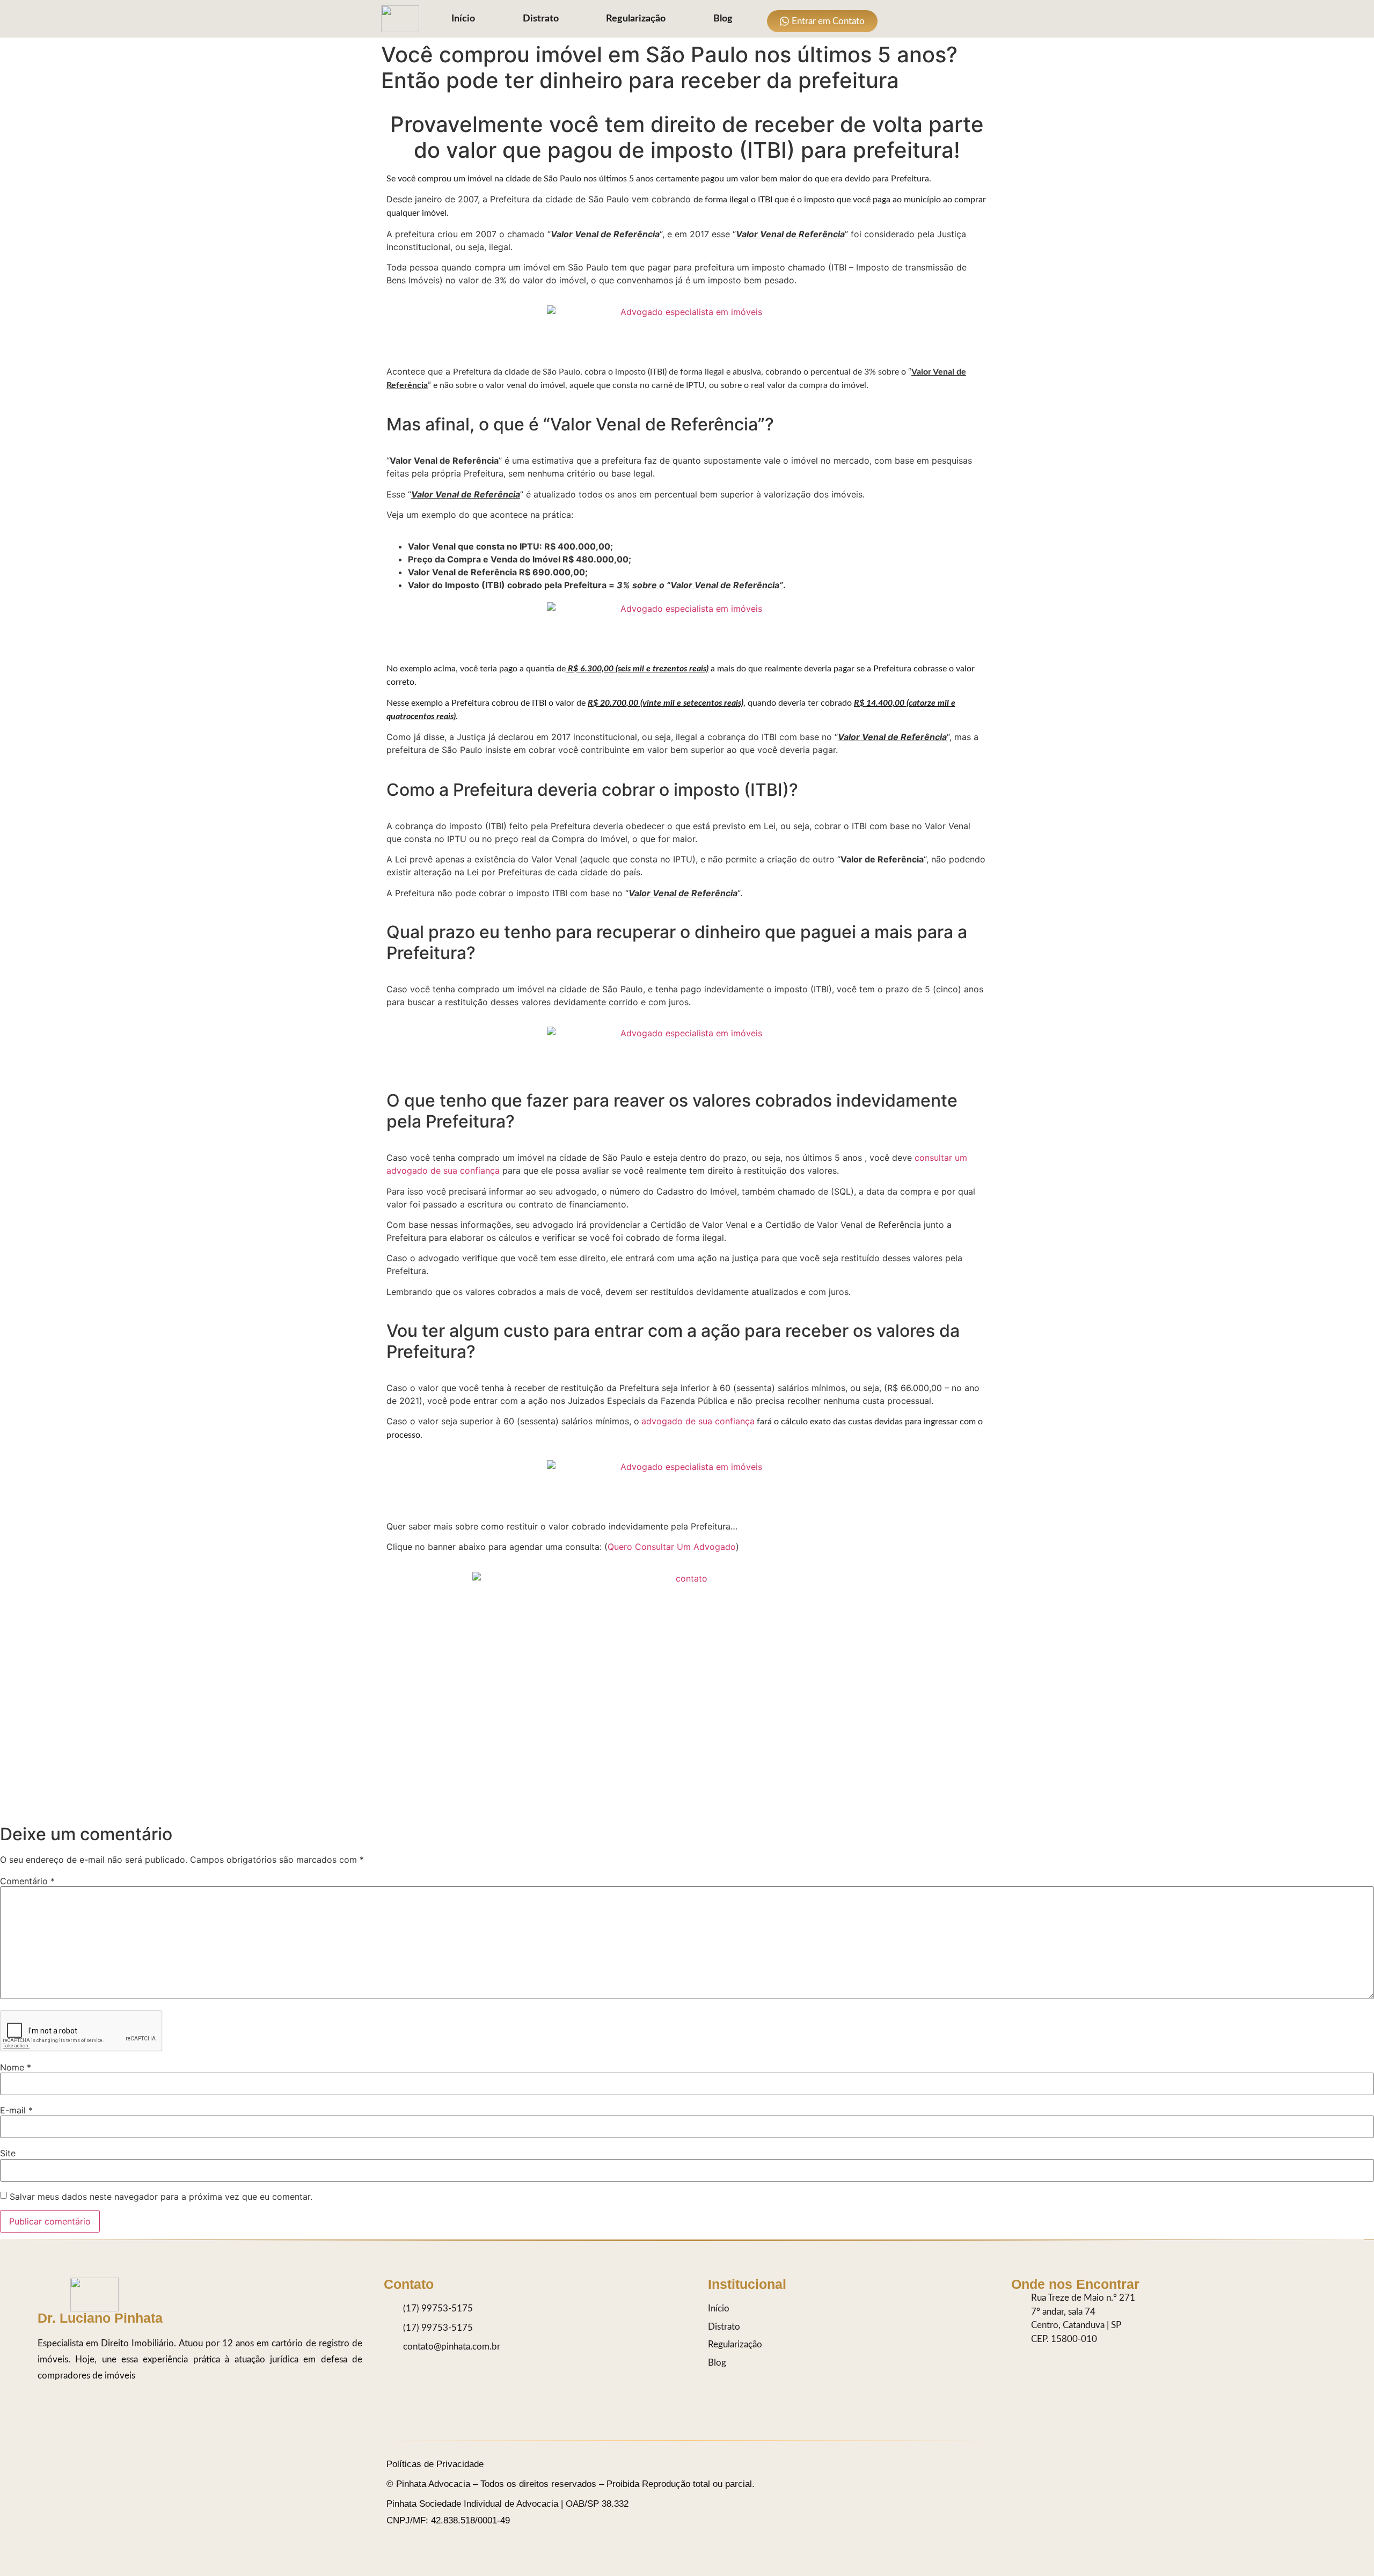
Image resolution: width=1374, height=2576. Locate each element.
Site (8, 2153)
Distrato (541, 19)
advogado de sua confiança (698, 1421)
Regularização (636, 19)
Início (463, 19)
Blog (723, 19)
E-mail (16, 2110)
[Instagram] (898, 19)
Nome (16, 2067)
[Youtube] (962, 19)
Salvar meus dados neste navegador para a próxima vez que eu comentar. (161, 2197)
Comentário (27, 1881)
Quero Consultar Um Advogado (672, 1547)
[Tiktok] (919, 19)
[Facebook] (941, 19)
